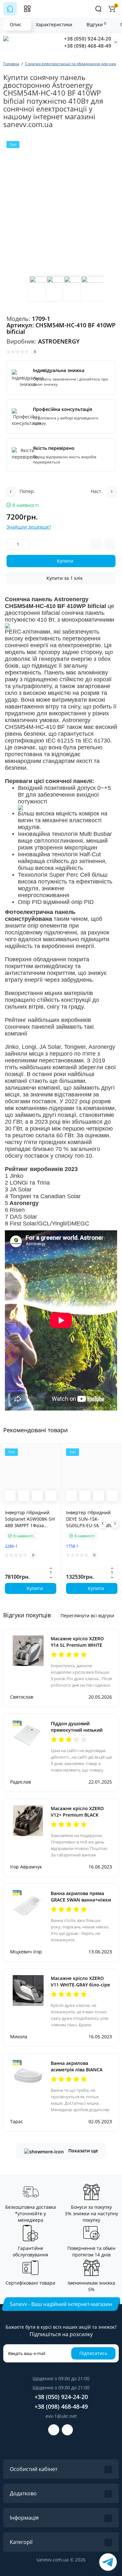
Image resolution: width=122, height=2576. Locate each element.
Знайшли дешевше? (29, 527)
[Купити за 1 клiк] (24, 1496)
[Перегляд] (10, 1496)
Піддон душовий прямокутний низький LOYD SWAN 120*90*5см (78, 1730)
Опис (16, 24)
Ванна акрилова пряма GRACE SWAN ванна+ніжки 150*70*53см (81, 1900)
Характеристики (54, 24)
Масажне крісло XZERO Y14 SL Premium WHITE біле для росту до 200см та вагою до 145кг (79, 1648)
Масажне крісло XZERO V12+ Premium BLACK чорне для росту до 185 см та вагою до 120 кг (78, 1818)
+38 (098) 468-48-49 (88, 46)
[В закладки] (51, 1496)
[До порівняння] (37, 1496)
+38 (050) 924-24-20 (88, 39)
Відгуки (96, 24)
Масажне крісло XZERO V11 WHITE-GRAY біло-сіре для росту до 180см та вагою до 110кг (80, 1988)
